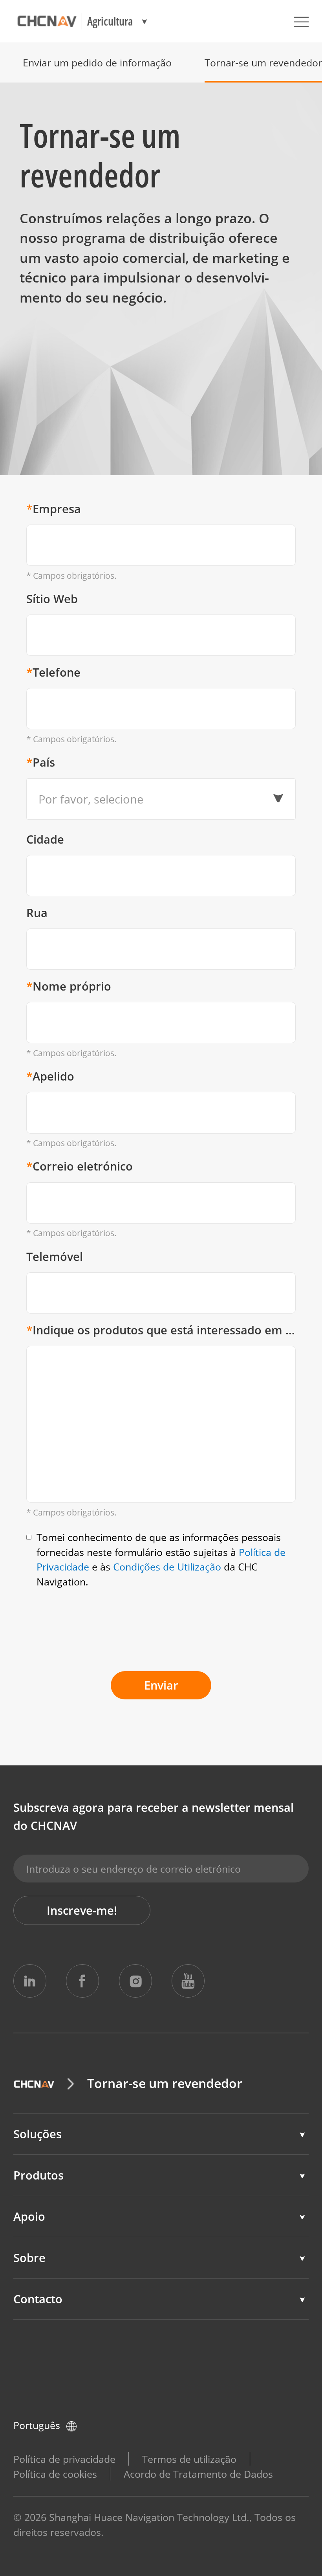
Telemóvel (55, 1257)
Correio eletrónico (80, 1166)
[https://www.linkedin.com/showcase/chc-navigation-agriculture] (30, 1981)
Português (37, 2425)
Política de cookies (55, 2474)
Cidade (45, 839)
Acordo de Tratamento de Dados (198, 2474)
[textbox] (157, 799)
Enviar (161, 1685)
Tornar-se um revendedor (263, 62)
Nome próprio (69, 986)
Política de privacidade (64, 2459)
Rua (37, 913)
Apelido (50, 1076)
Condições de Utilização (167, 1567)
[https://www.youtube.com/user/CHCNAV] (188, 1981)
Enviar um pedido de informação (97, 62)
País (41, 762)
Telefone (53, 672)
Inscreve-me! (82, 1910)
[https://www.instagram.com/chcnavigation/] (135, 1981)
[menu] (301, 21)
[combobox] (161, 799)
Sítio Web (52, 599)
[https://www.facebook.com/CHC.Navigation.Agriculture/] (82, 1981)
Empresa (54, 509)
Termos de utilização (189, 2459)
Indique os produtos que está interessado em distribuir (161, 1330)
